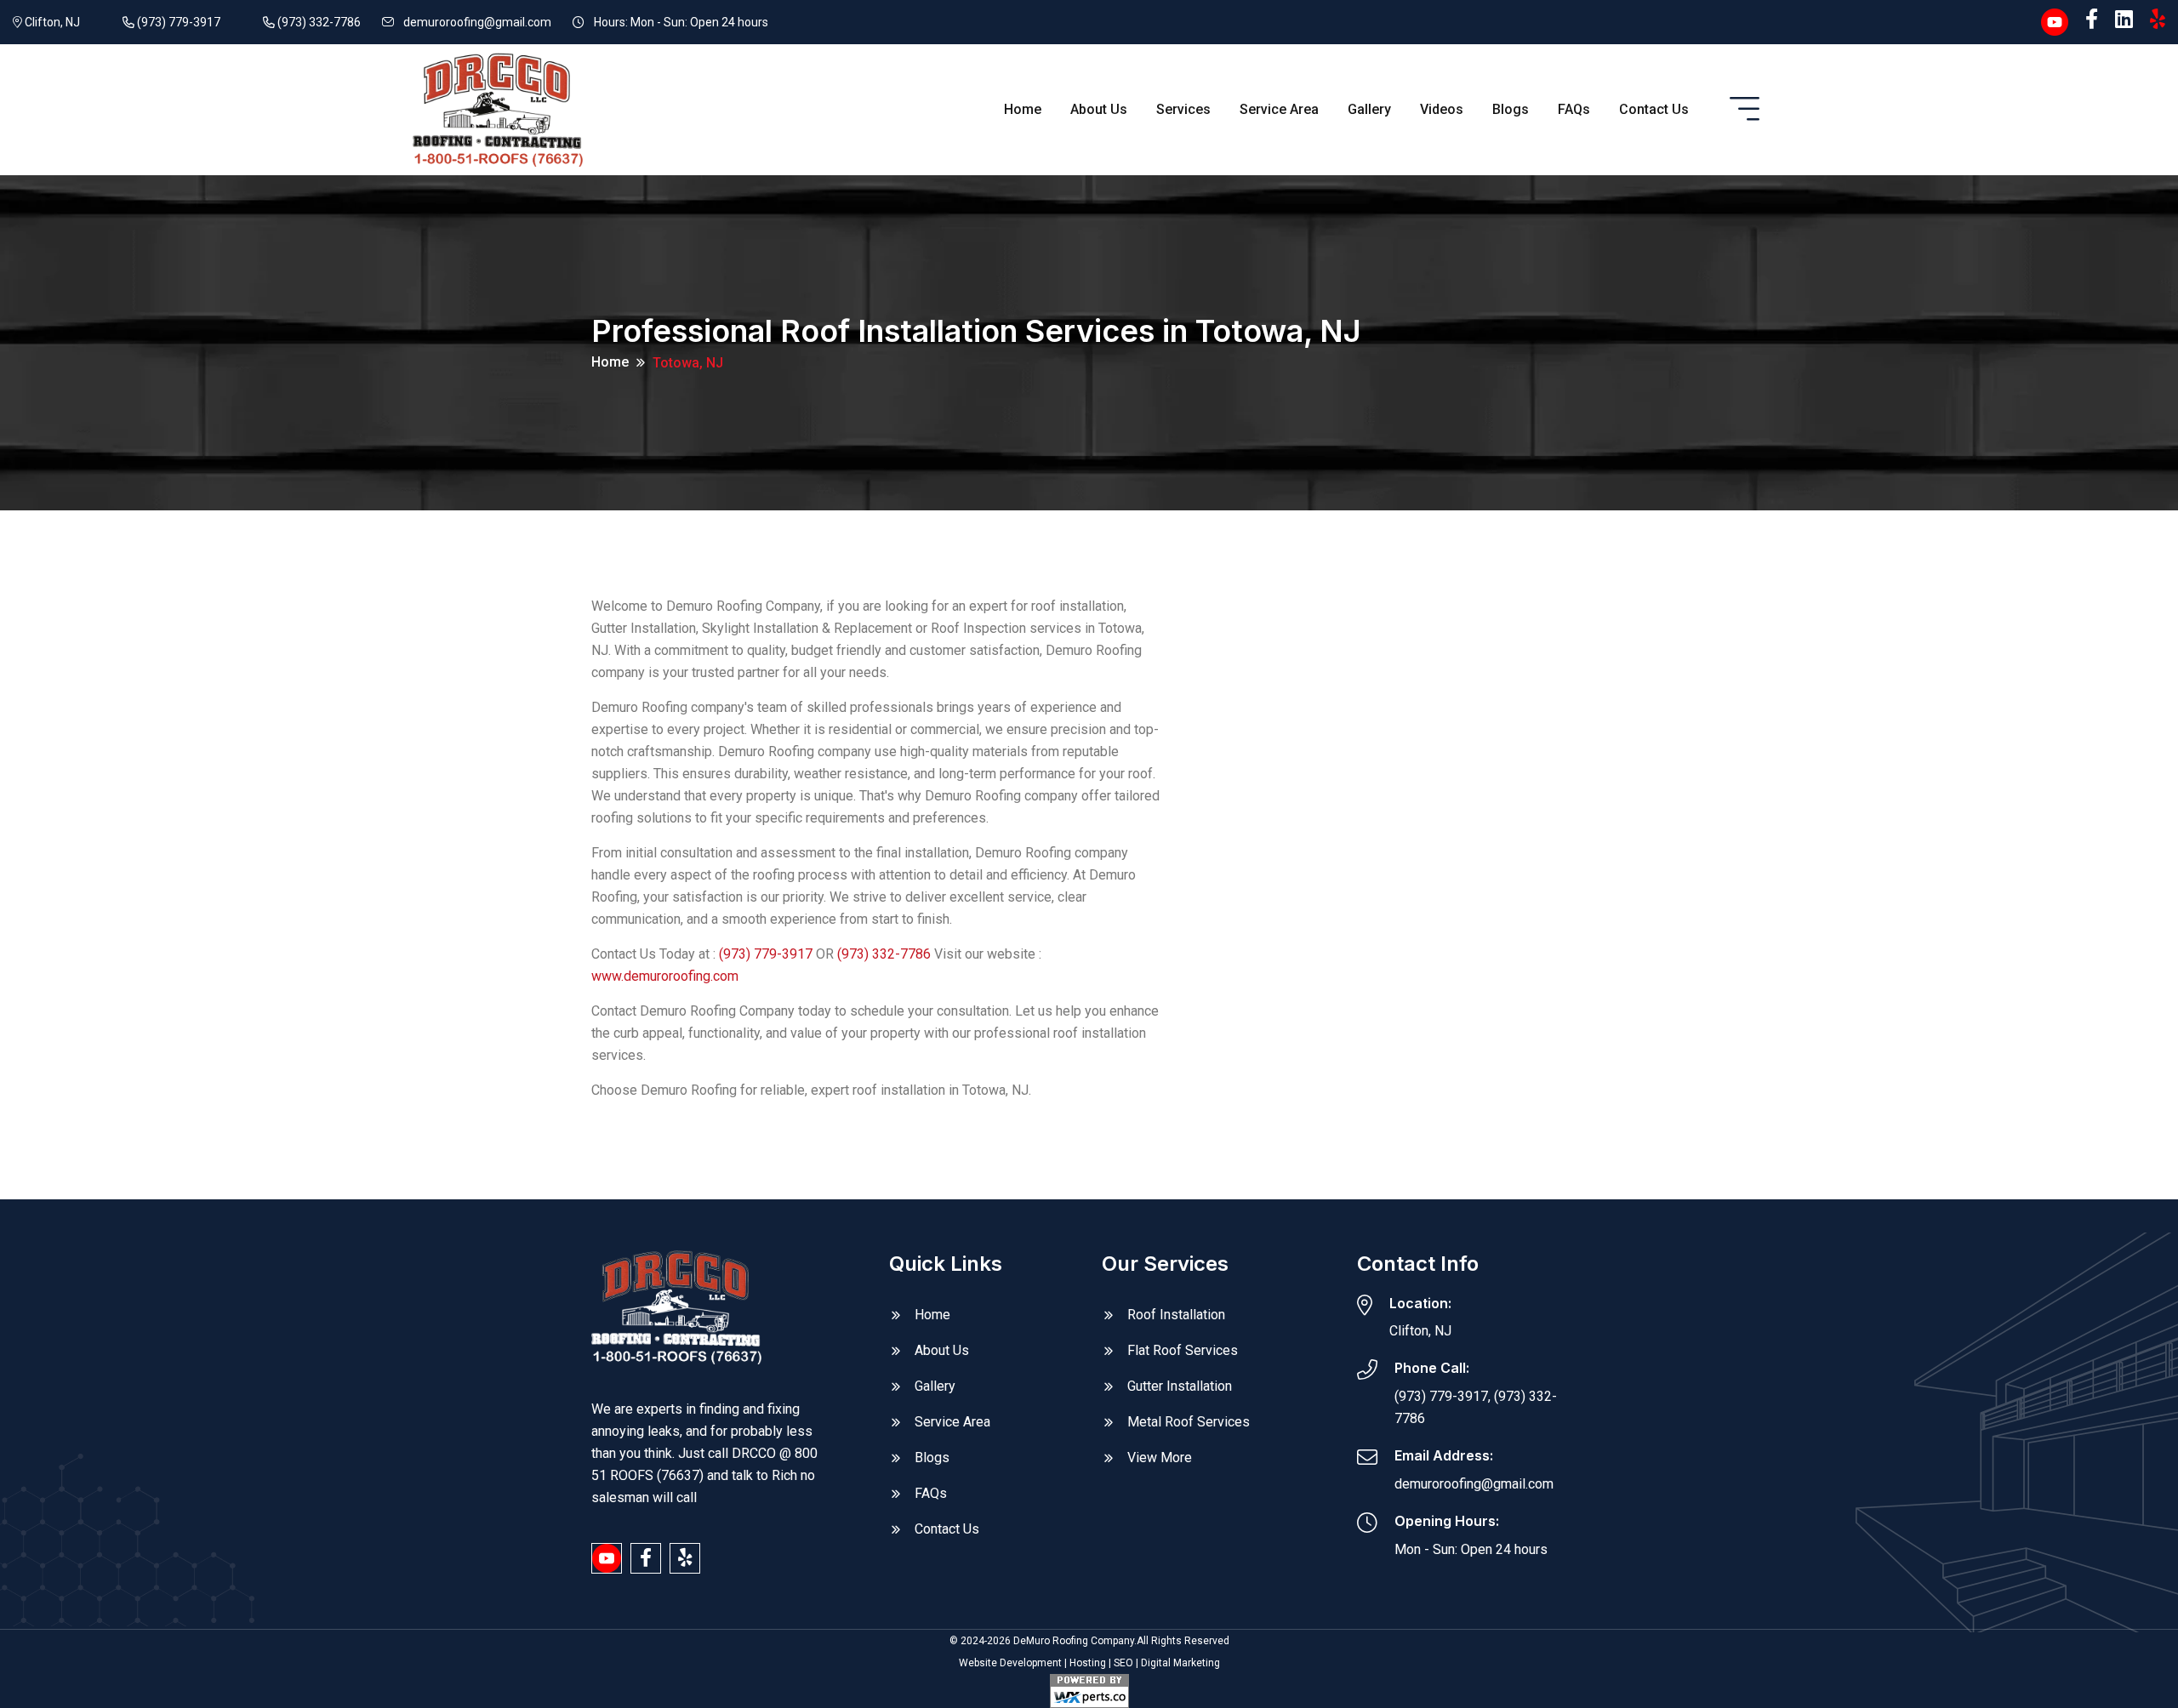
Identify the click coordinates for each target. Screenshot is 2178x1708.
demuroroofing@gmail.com (477, 22)
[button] (1745, 110)
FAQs (1574, 109)
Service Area (1279, 109)
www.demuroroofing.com (665, 976)
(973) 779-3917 (177, 22)
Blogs (1511, 109)
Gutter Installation (1180, 1386)
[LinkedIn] (2124, 20)
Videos (1442, 109)
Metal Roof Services (1189, 1422)
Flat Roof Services (1183, 1350)
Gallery (1369, 109)
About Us (1099, 109)
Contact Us (1654, 109)
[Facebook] (2092, 20)
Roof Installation (1176, 1315)
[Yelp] (2158, 20)
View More (1160, 1457)
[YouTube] (2055, 20)
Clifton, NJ (51, 22)
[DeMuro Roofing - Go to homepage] (498, 108)
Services (1183, 109)
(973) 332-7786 (318, 22)
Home (1023, 109)
